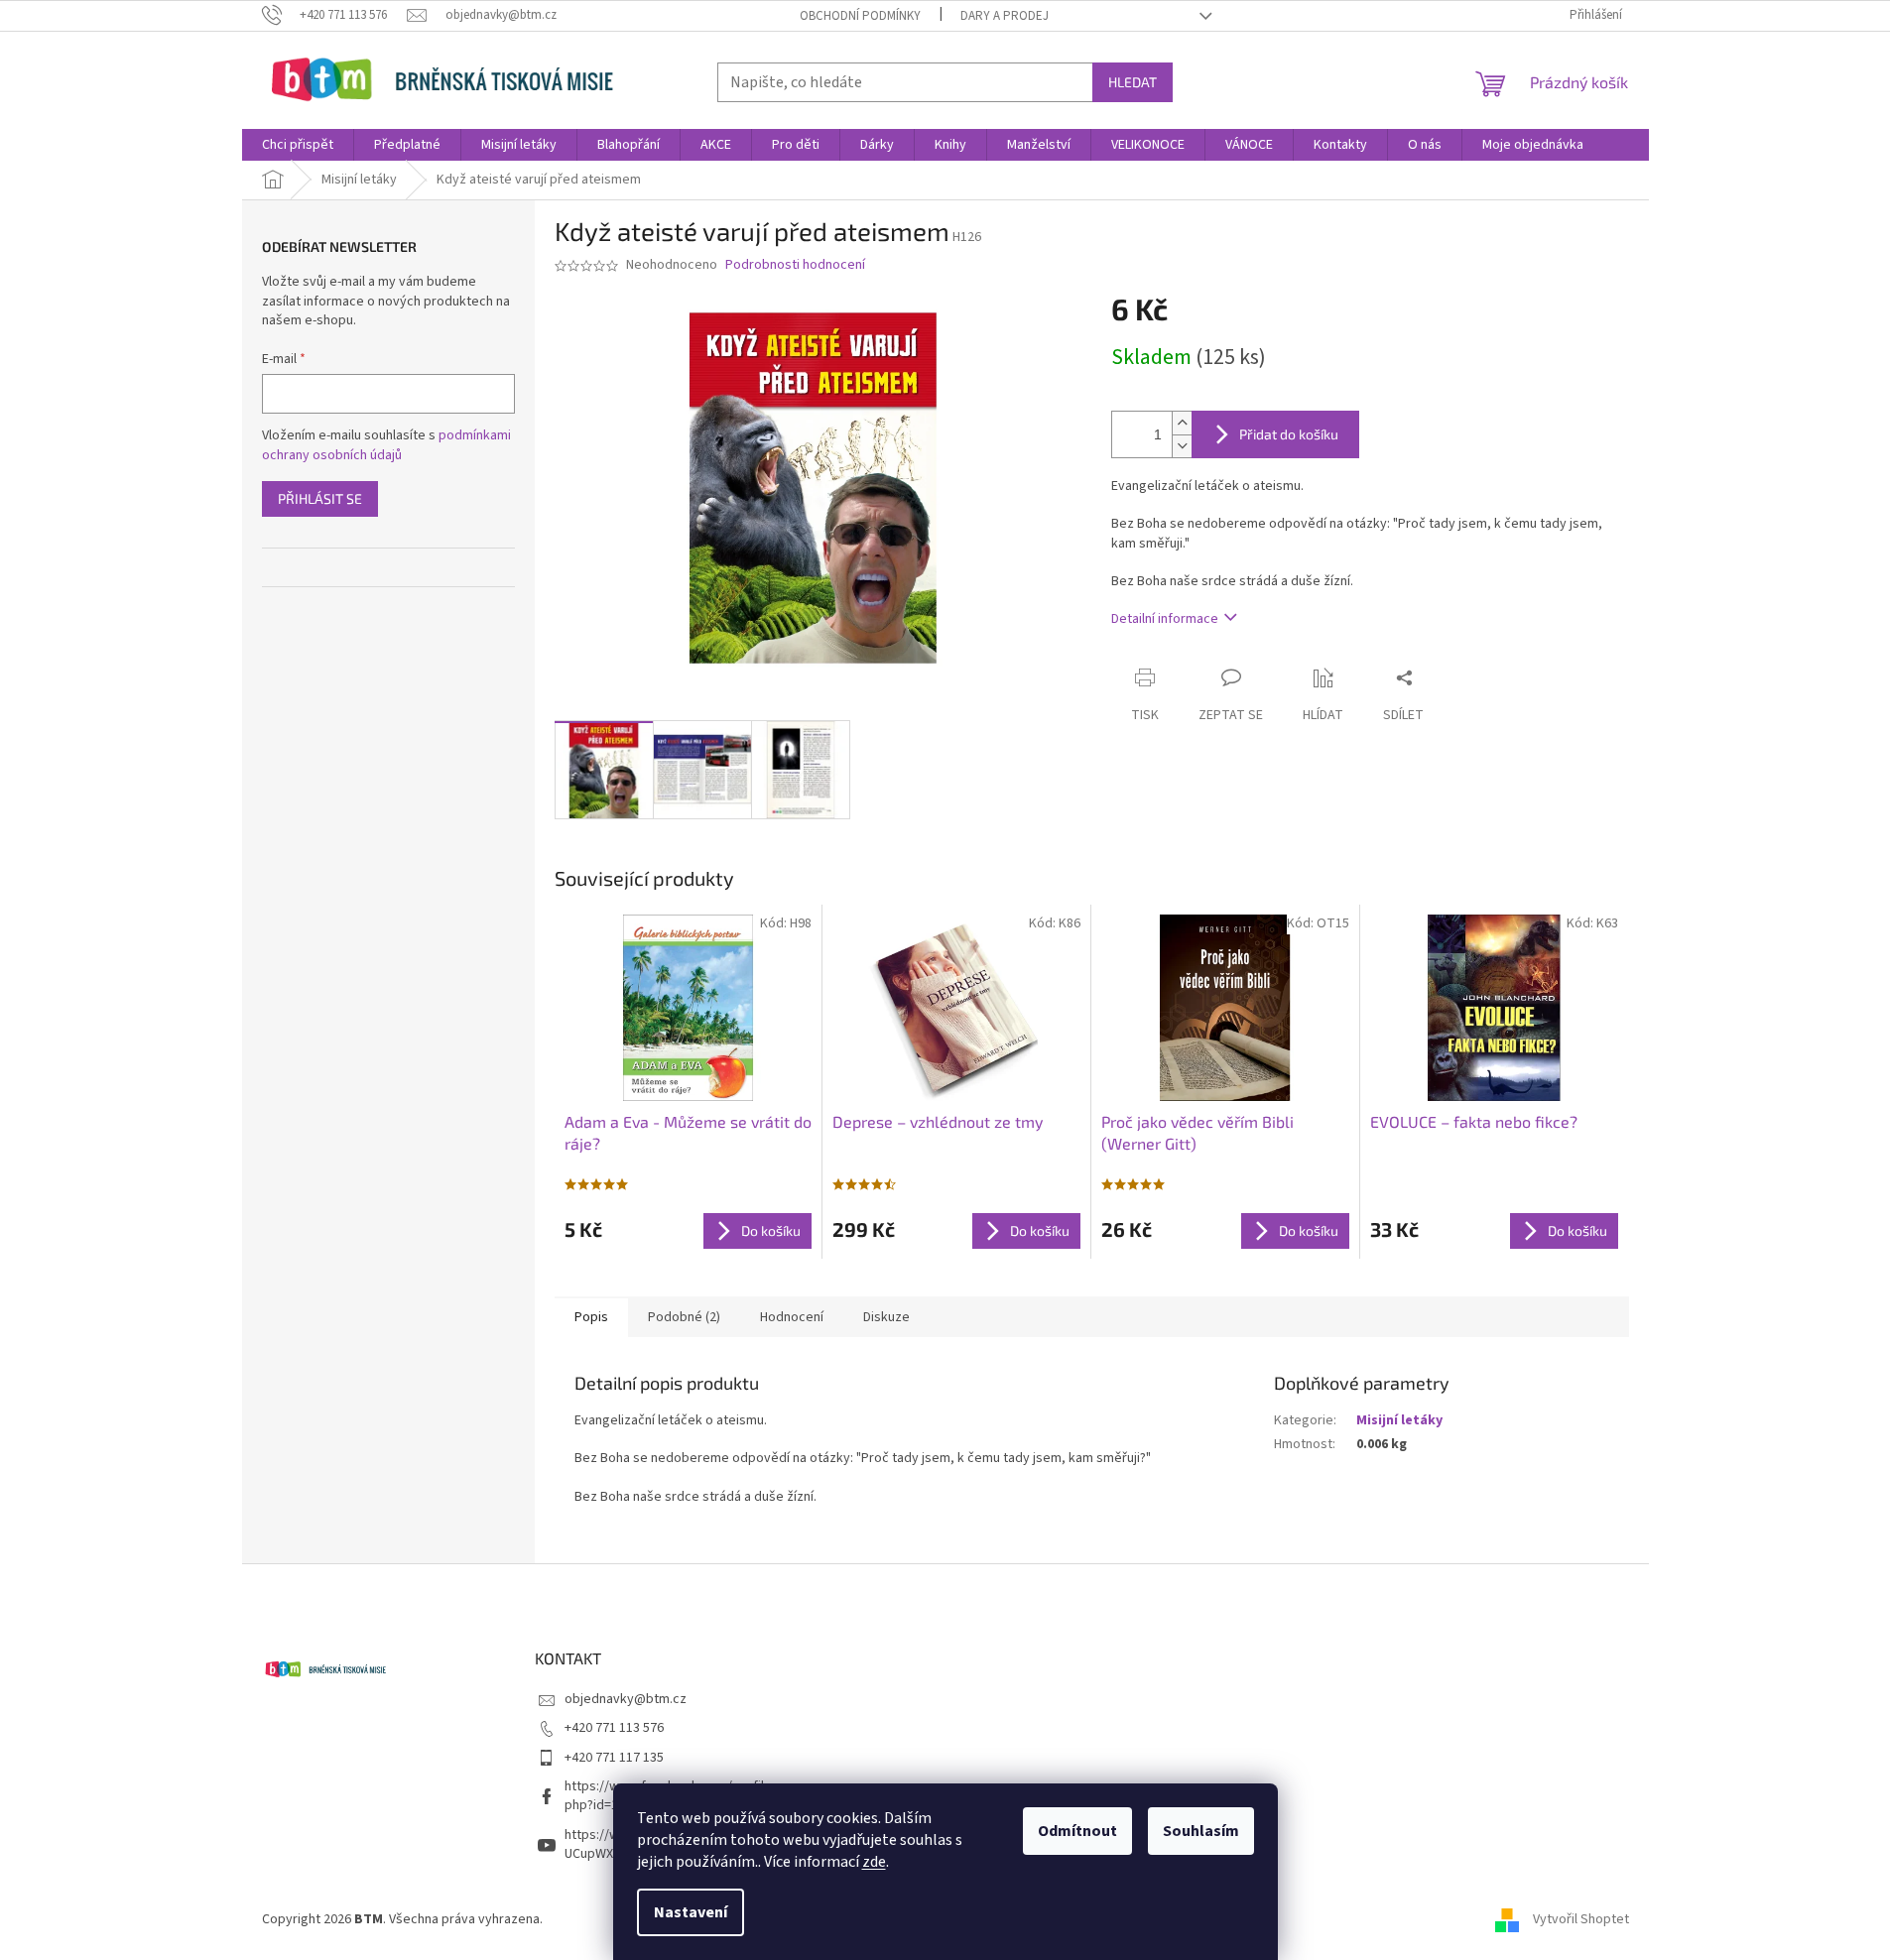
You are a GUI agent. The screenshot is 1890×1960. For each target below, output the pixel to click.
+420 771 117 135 (614, 1758)
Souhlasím (1201, 1831)
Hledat (1133, 82)
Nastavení (691, 1912)
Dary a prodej (1005, 16)
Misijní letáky (1399, 1420)
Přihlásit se (320, 498)
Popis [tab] (591, 1317)
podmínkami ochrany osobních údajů (386, 445)
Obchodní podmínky (860, 16)
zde (874, 1862)
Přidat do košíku (1289, 434)
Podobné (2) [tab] (684, 1317)
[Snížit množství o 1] (1182, 446)
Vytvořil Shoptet (1581, 1919)
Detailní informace (1165, 619)
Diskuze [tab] (886, 1317)
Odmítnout (1077, 1831)
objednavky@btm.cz (626, 1699)
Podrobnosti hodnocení (795, 265)
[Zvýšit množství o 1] (1182, 423)
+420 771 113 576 (614, 1728)
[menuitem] (298, 145)
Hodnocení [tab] (792, 1317)
